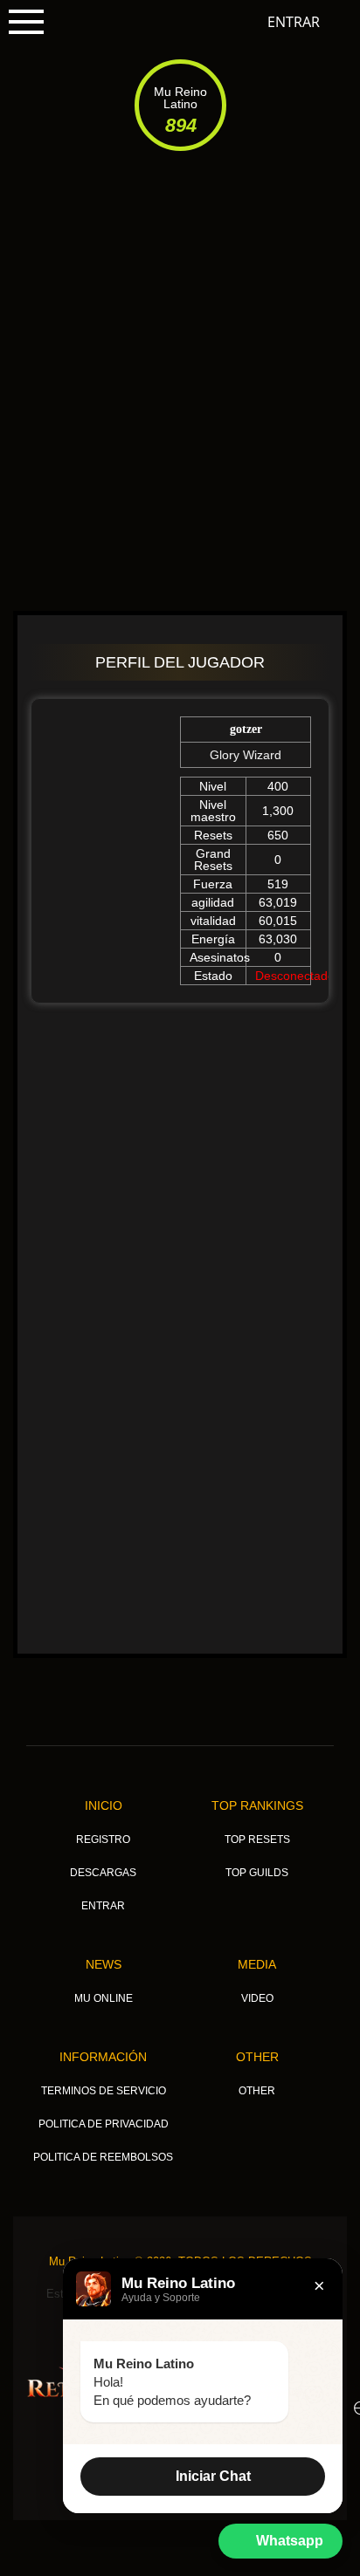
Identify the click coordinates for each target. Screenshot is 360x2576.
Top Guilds (257, 1873)
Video (257, 1998)
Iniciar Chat (213, 2476)
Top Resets (257, 1840)
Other (257, 2057)
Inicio (104, 1805)
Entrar (294, 22)
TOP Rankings (257, 1805)
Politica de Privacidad (104, 2124)
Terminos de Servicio (104, 2091)
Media (257, 1964)
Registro (103, 1840)
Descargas (103, 1873)
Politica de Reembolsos (103, 2157)
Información (103, 2057)
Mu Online (104, 1998)
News (104, 1964)
